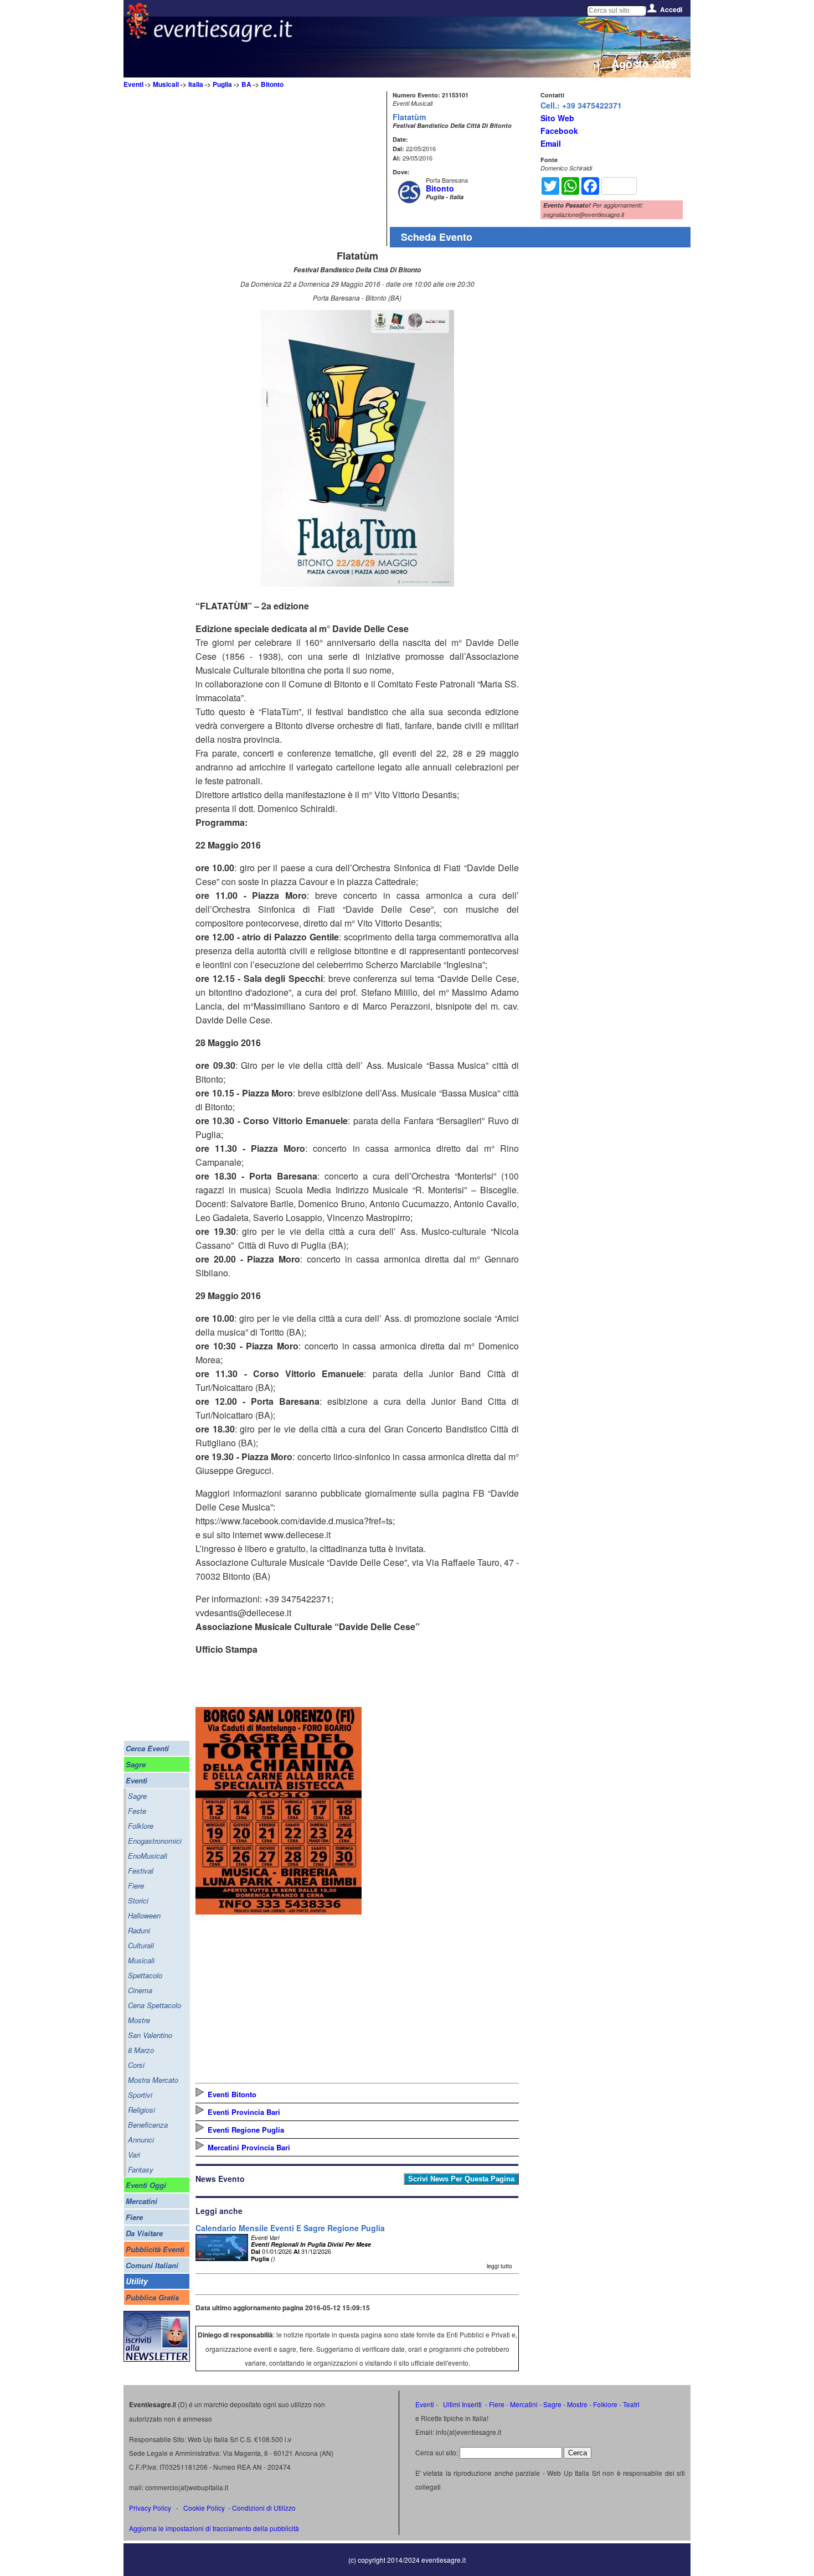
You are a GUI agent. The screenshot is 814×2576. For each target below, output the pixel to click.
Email (551, 143)
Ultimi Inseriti (462, 2404)
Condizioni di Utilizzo (264, 2508)
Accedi (671, 9)
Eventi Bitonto (232, 2094)
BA (246, 84)
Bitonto (272, 84)
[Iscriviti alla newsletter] (157, 2359)
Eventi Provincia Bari (244, 2112)
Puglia (222, 84)
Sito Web (557, 118)
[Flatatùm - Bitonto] (357, 583)
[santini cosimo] (279, 1911)
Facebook (559, 131)
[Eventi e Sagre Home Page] (138, 36)
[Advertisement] (290, 169)
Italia (196, 84)
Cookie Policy (204, 2508)
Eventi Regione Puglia (246, 2130)
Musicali (166, 84)
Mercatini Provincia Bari (249, 2147)
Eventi (133, 84)
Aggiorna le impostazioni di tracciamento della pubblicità (214, 2528)
